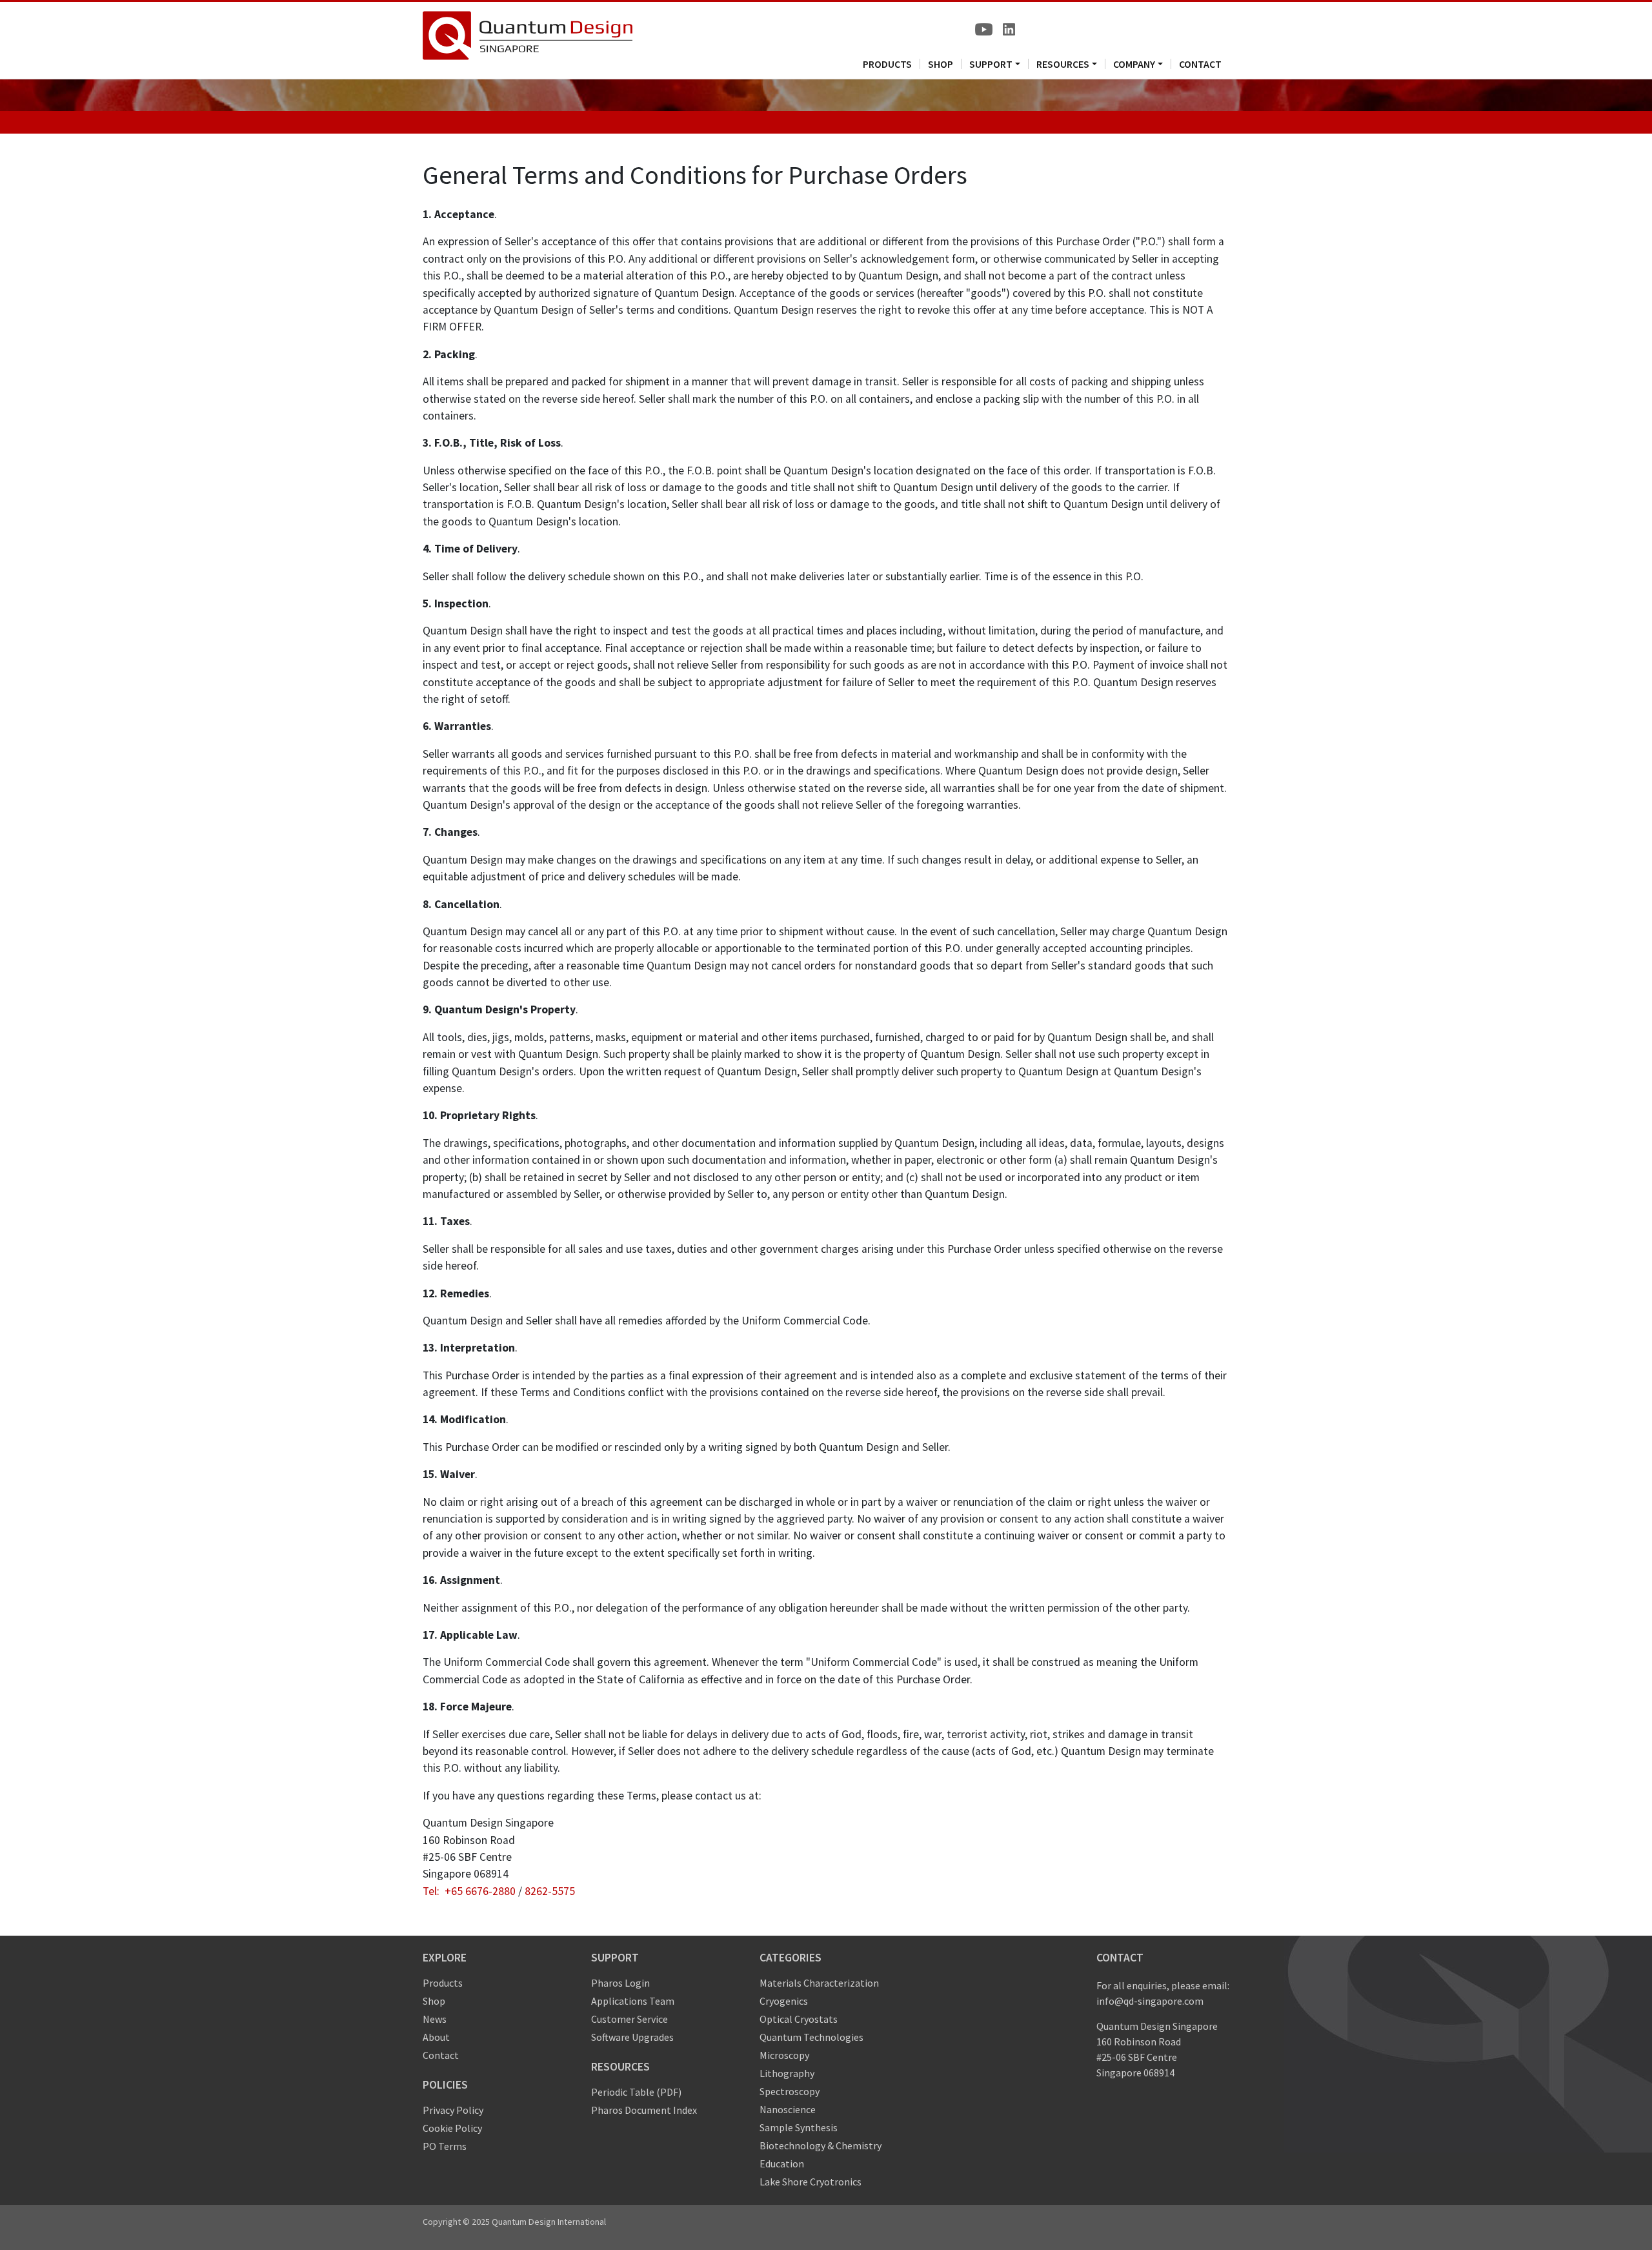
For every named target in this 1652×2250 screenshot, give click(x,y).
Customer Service (630, 2019)
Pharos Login (620, 1983)
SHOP (941, 64)
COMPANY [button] (1134, 64)
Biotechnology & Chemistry (821, 2145)
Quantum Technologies (811, 2037)
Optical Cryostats (799, 2019)
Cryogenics (784, 2001)
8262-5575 (550, 1891)
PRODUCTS (887, 64)
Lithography (787, 2073)
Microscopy (784, 2055)
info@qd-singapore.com (1150, 2001)
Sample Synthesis (799, 2127)
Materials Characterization (819, 1983)
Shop (434, 2001)
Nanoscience (788, 2109)
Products (443, 1983)
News (435, 2019)
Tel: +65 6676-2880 (469, 1891)
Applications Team (633, 2001)
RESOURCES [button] (1063, 64)
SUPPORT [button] (991, 64)
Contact (441, 2055)
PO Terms (445, 2146)
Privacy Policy (453, 2110)
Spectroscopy (790, 2091)
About (436, 2037)
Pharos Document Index (644, 2110)
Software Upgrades (632, 2037)
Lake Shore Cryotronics (811, 2182)
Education (782, 2164)
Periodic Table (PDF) (636, 2092)
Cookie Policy (452, 2128)
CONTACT (1200, 64)
